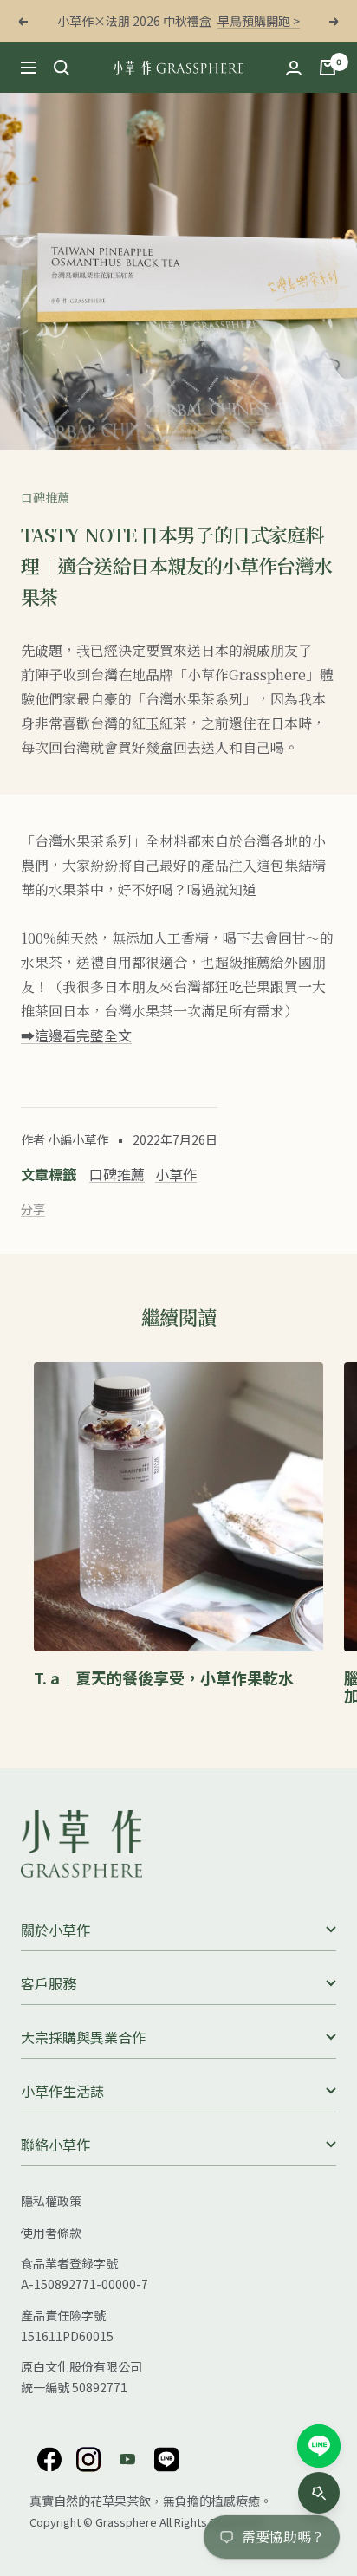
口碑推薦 (45, 497)
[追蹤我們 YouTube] (127, 2459)
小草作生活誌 (62, 2091)
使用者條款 (51, 2233)
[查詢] (62, 68)
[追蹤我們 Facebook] (49, 2459)
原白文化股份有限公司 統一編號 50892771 (81, 2377)
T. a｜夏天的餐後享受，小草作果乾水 (164, 1677)
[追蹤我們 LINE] (166, 2459)
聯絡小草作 (55, 2145)
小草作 (176, 1174)
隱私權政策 (51, 2201)
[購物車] (328, 68)
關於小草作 (55, 1930)
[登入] (294, 68)
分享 (33, 1209)
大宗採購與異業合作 (83, 2037)
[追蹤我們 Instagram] (88, 2459)
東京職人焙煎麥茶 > (242, 21)
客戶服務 (49, 1983)
